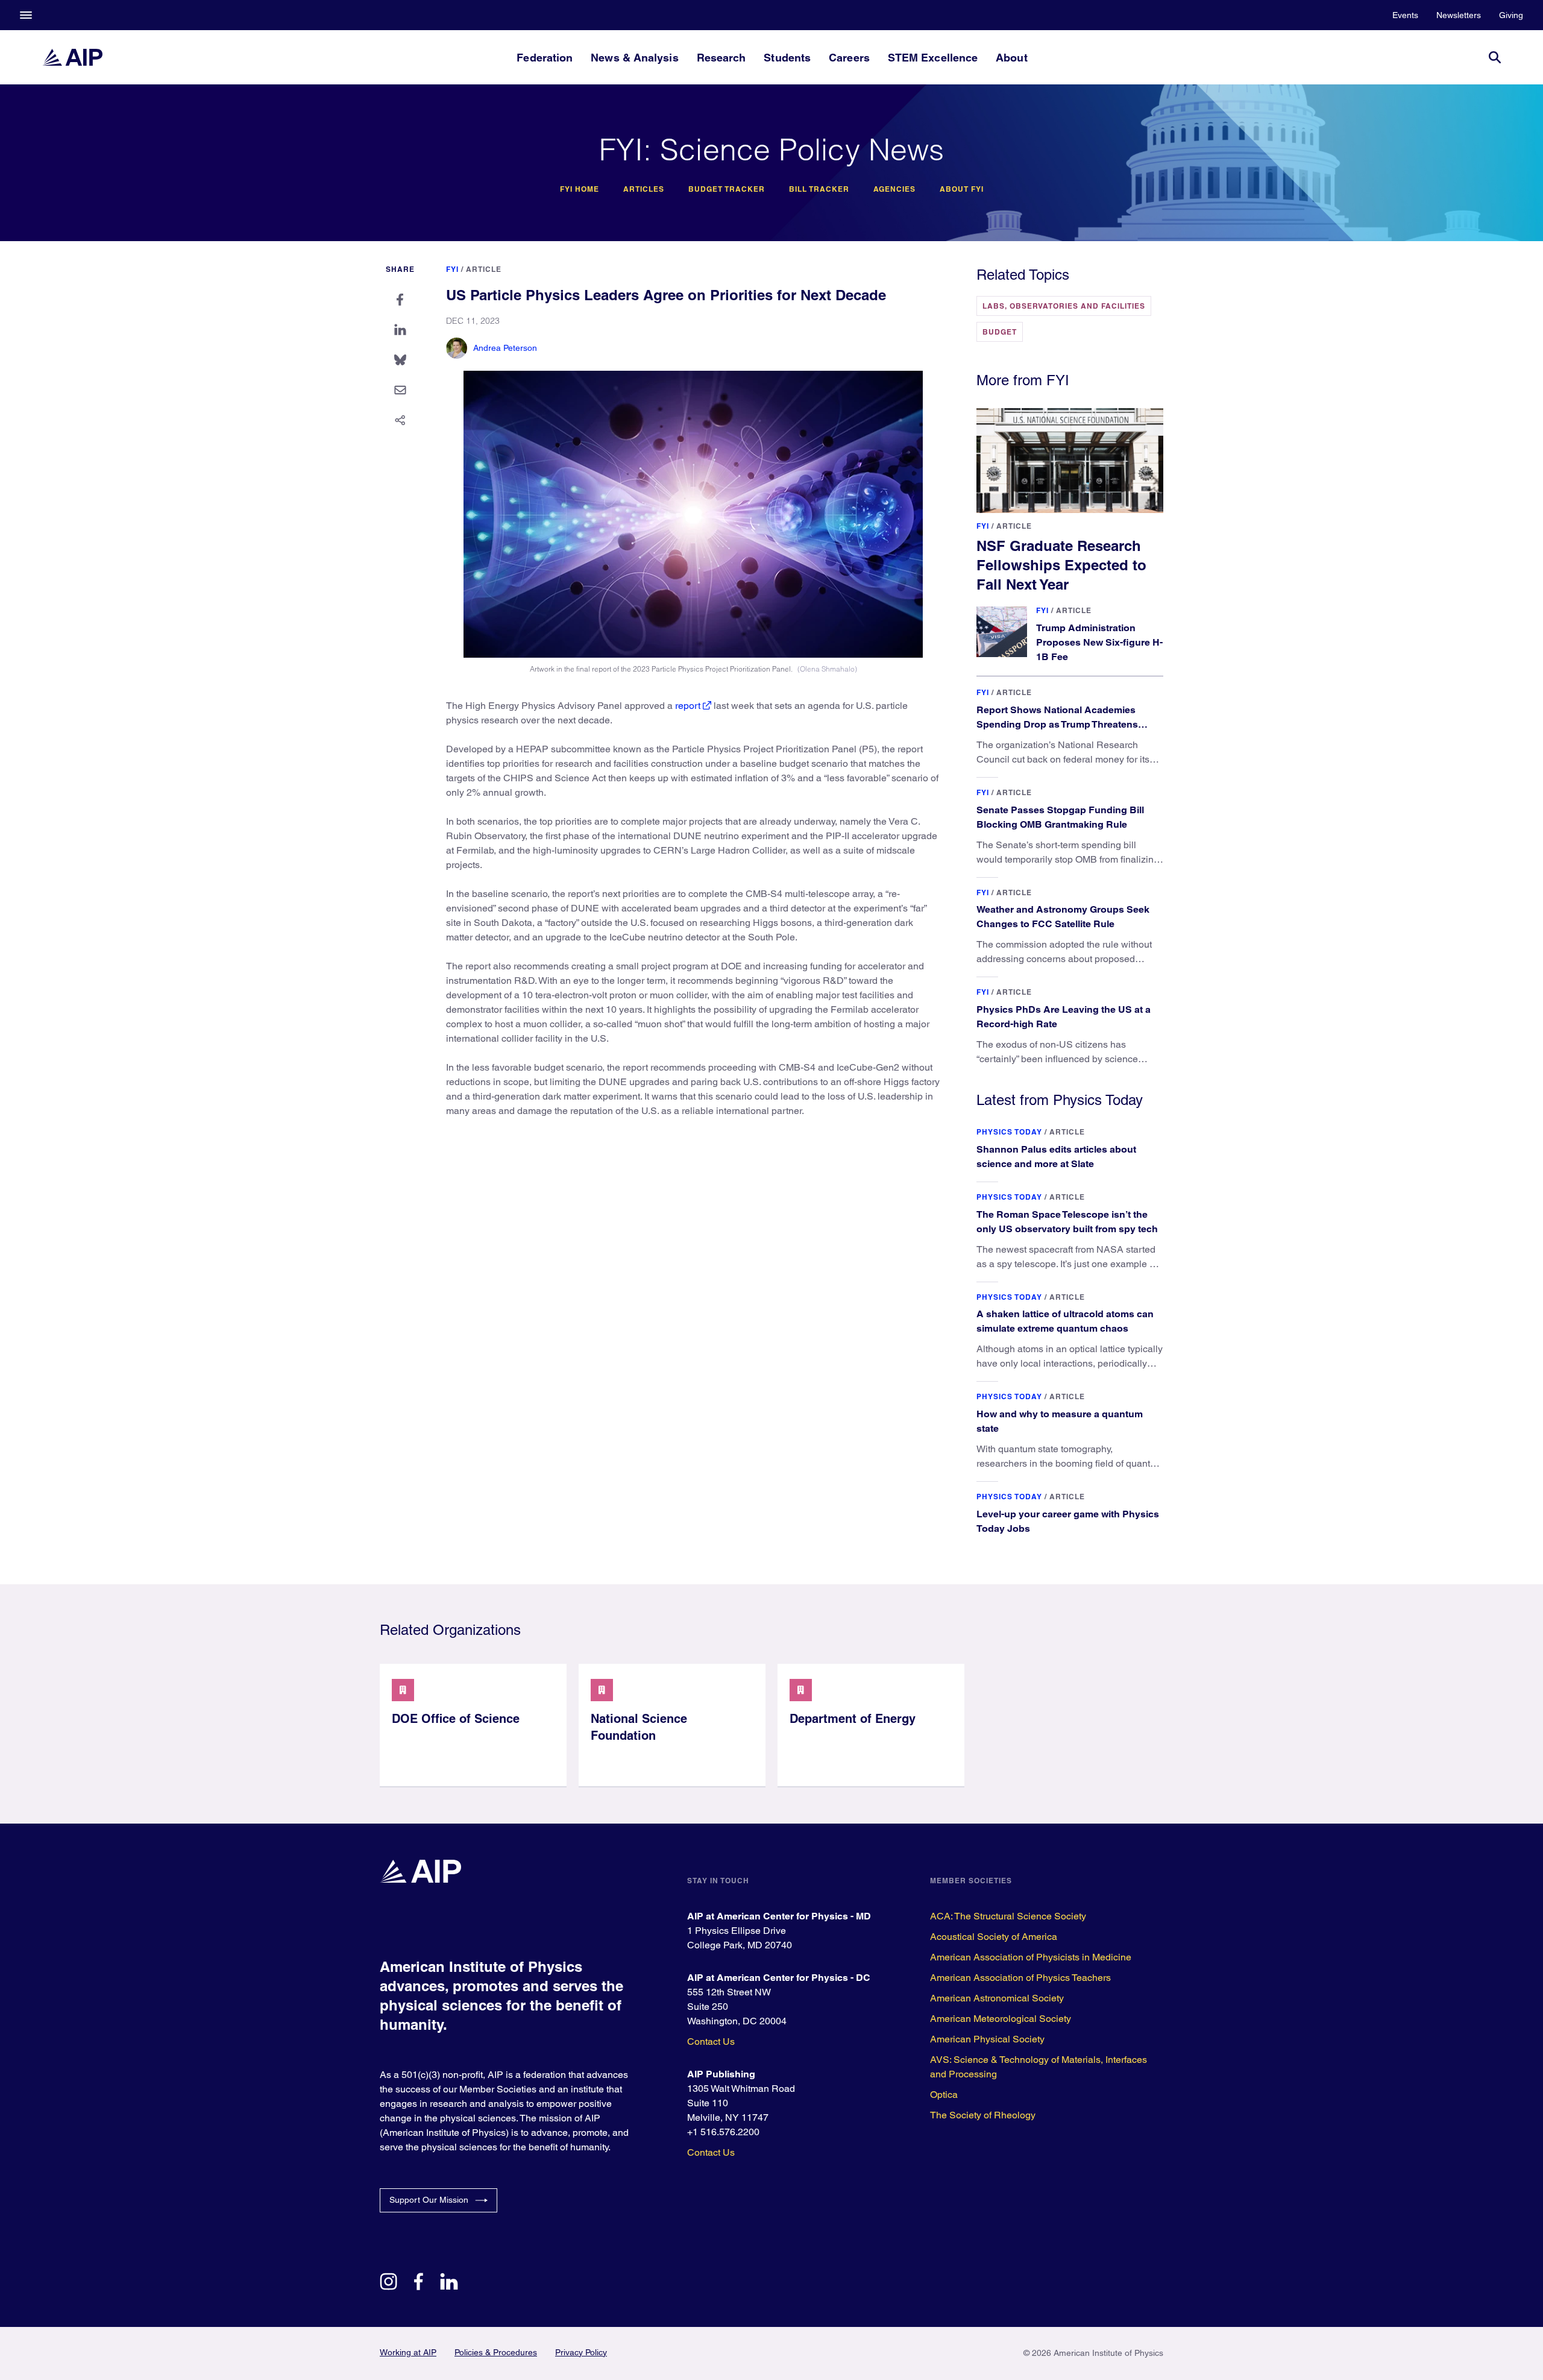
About (1011, 58)
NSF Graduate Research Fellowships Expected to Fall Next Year (1061, 565)
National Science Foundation (639, 1727)
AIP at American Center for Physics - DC (779, 1978)
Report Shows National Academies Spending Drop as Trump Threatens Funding (1057, 724)
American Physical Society (987, 2039)
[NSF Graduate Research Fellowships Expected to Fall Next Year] (1070, 461)
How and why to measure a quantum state (1060, 1421)
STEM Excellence (933, 58)
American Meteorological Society (1001, 2019)
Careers (849, 58)
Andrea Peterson (505, 348)
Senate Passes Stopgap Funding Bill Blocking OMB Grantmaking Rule (1060, 817)
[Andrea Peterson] (457, 348)
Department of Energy (853, 1719)
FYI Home (580, 189)
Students (787, 58)
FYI (452, 269)
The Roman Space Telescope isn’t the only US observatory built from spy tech (1067, 1222)
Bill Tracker (819, 189)
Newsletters (1459, 15)
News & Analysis (634, 58)
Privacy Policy (581, 2352)
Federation (545, 58)
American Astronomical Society (997, 1998)
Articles (644, 189)
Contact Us (711, 2042)
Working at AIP (408, 2352)
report (688, 706)
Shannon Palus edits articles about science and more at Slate (1056, 1157)
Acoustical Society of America (994, 1937)
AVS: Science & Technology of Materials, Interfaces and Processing (1039, 2067)
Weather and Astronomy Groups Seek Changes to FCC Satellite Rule (1063, 917)
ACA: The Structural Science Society (1008, 1916)
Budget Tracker (727, 189)
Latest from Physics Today (1060, 1100)
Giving (1511, 15)
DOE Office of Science (456, 1719)
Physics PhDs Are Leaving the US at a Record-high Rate (1064, 1017)
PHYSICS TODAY (1009, 1132)
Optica (944, 2095)
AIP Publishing (721, 2074)
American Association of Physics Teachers (1020, 1978)
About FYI (962, 189)
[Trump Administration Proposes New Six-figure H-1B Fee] (1002, 632)
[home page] (72, 57)
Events (1405, 15)
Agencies (894, 189)
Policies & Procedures (496, 2352)
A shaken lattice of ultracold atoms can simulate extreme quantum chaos (1065, 1321)
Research (721, 58)
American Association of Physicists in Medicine (1031, 1957)
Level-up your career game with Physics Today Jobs (1068, 1521)
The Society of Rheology (983, 2115)
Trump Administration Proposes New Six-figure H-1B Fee (1099, 642)
